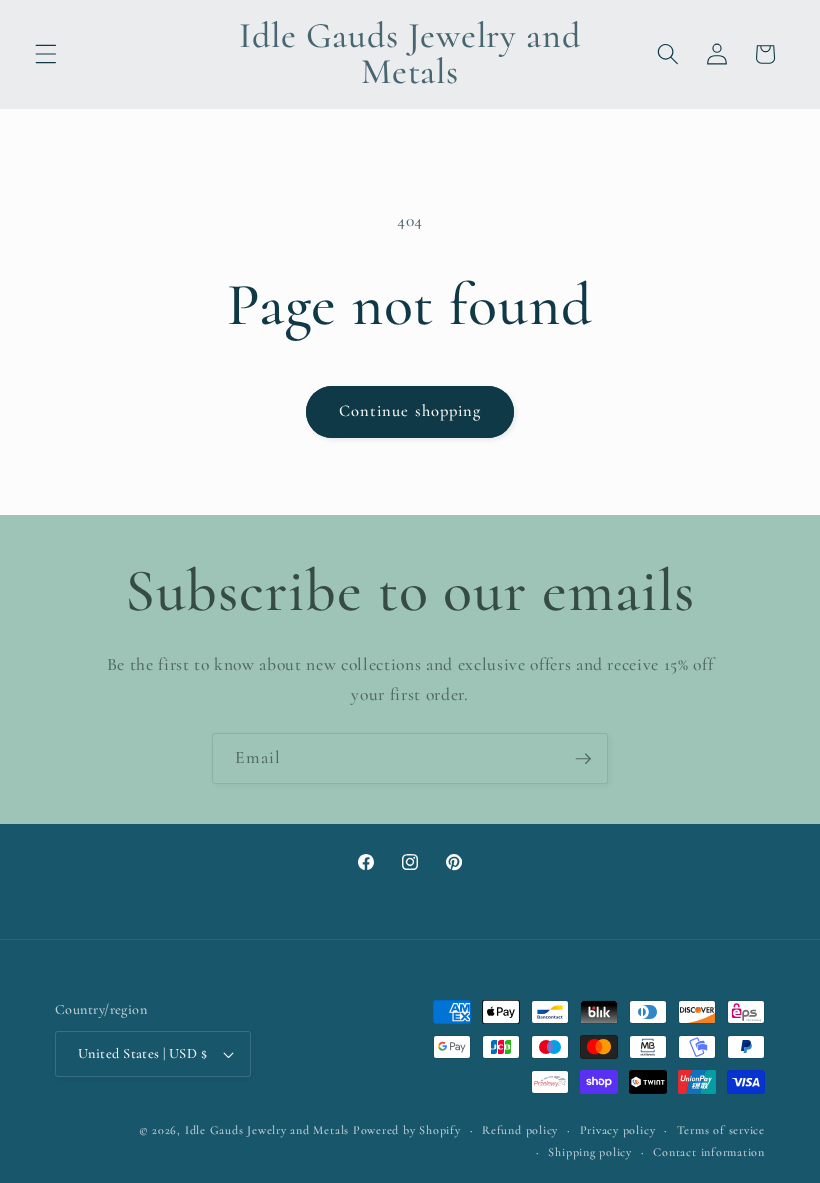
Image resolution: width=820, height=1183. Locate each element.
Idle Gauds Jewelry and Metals (267, 1130)
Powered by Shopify (407, 1130)
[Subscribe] (583, 759)
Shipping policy (590, 1152)
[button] (46, 54)
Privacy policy (618, 1130)
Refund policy (520, 1130)
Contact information (709, 1152)
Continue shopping (410, 411)
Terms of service (721, 1130)
